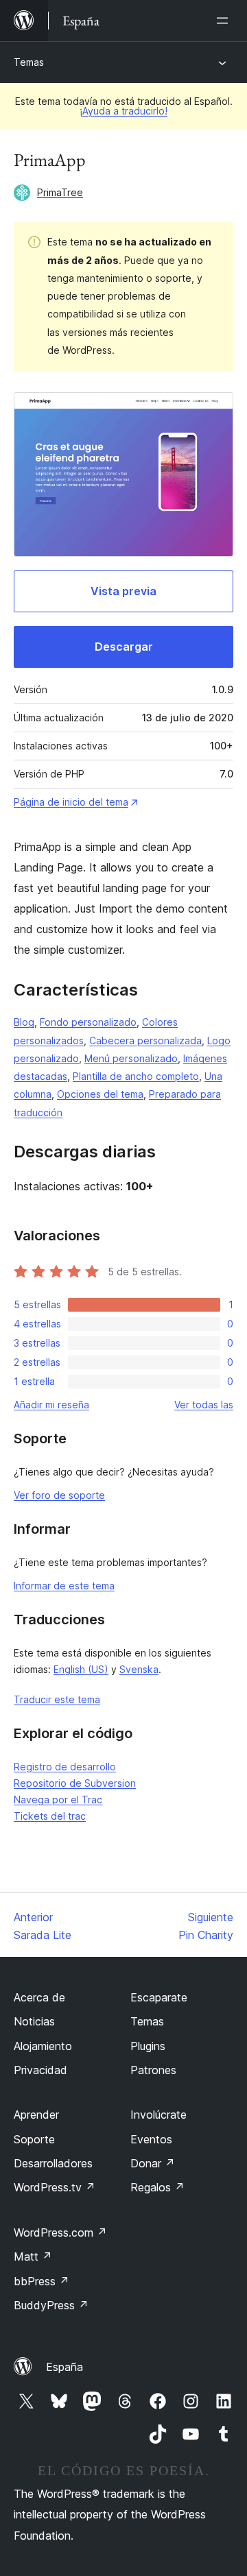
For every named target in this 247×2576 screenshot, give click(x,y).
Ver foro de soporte (59, 1495)
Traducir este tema (57, 1699)
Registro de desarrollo (65, 1767)
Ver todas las (204, 1405)
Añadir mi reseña (51, 1405)
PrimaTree (60, 192)
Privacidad (40, 2070)
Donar (153, 2163)
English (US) (81, 1669)
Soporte (34, 2139)
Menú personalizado (131, 1058)
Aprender (36, 2115)
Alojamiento (43, 2046)
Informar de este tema (64, 1586)
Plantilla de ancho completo (136, 1076)
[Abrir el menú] (225, 21)
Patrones (153, 2070)
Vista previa (123, 591)
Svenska (139, 1669)
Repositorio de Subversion (75, 1783)
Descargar (124, 647)
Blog (24, 1022)
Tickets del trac (50, 1816)
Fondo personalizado (88, 1022)
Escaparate (159, 1997)
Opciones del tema (100, 1094)
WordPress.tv (55, 2187)
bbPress (42, 2281)
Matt (33, 2256)
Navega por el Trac (58, 1799)
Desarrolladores (53, 2163)
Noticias (34, 2021)
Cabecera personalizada (145, 1040)
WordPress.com (60, 2232)
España (64, 2367)
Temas (29, 62)
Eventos (151, 2139)
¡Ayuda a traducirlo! (123, 111)
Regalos (157, 2187)
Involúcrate (158, 2115)
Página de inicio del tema (71, 802)
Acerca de (39, 1997)
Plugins (148, 2046)
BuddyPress (51, 2305)
